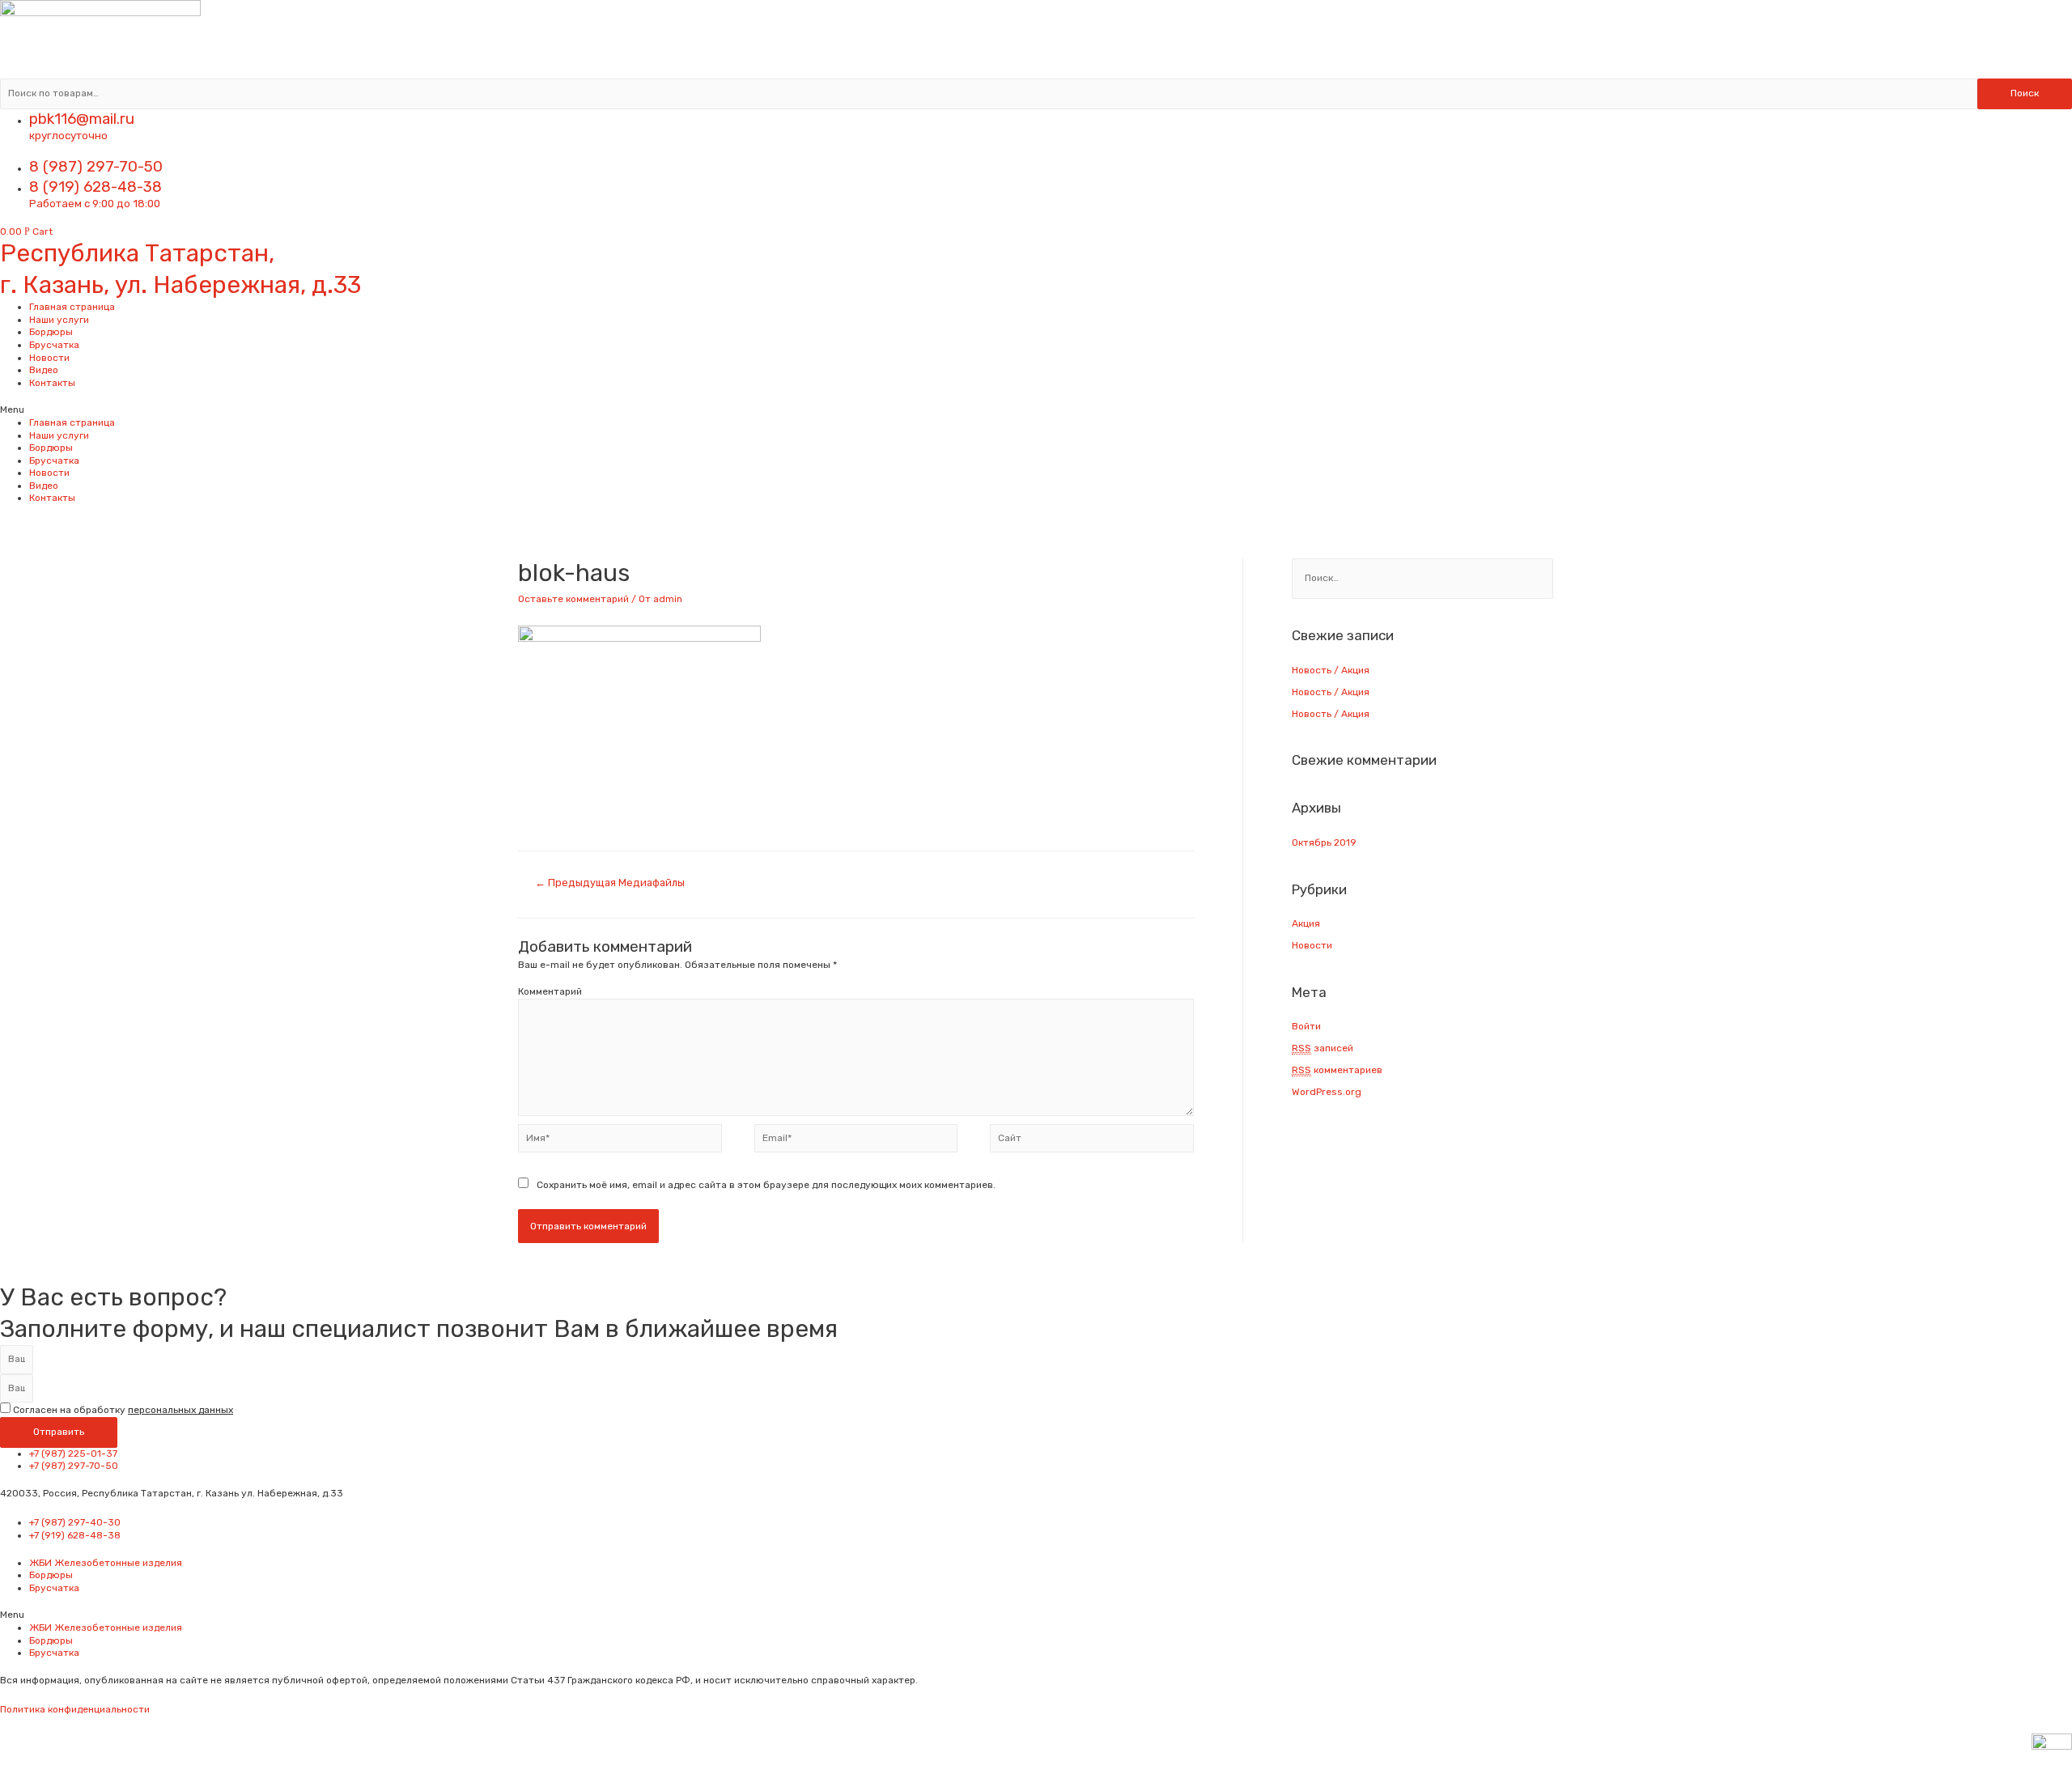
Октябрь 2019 (1324, 842)
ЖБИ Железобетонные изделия (106, 1563)
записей (1323, 1048)
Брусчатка (54, 345)
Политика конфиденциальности (75, 1709)
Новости (49, 358)
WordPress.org (1327, 1092)
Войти (1306, 1026)
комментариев (1337, 1070)
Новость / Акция (1331, 670)
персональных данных (180, 1410)
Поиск (2025, 93)
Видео (44, 370)
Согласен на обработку (123, 1410)
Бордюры (51, 332)
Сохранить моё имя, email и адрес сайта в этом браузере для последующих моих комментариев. (766, 1185)
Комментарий (550, 991)
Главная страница (72, 307)
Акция (1306, 923)
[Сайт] (1092, 1142)
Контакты (52, 383)
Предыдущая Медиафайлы (610, 883)
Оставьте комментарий (573, 599)
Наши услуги (59, 320)
